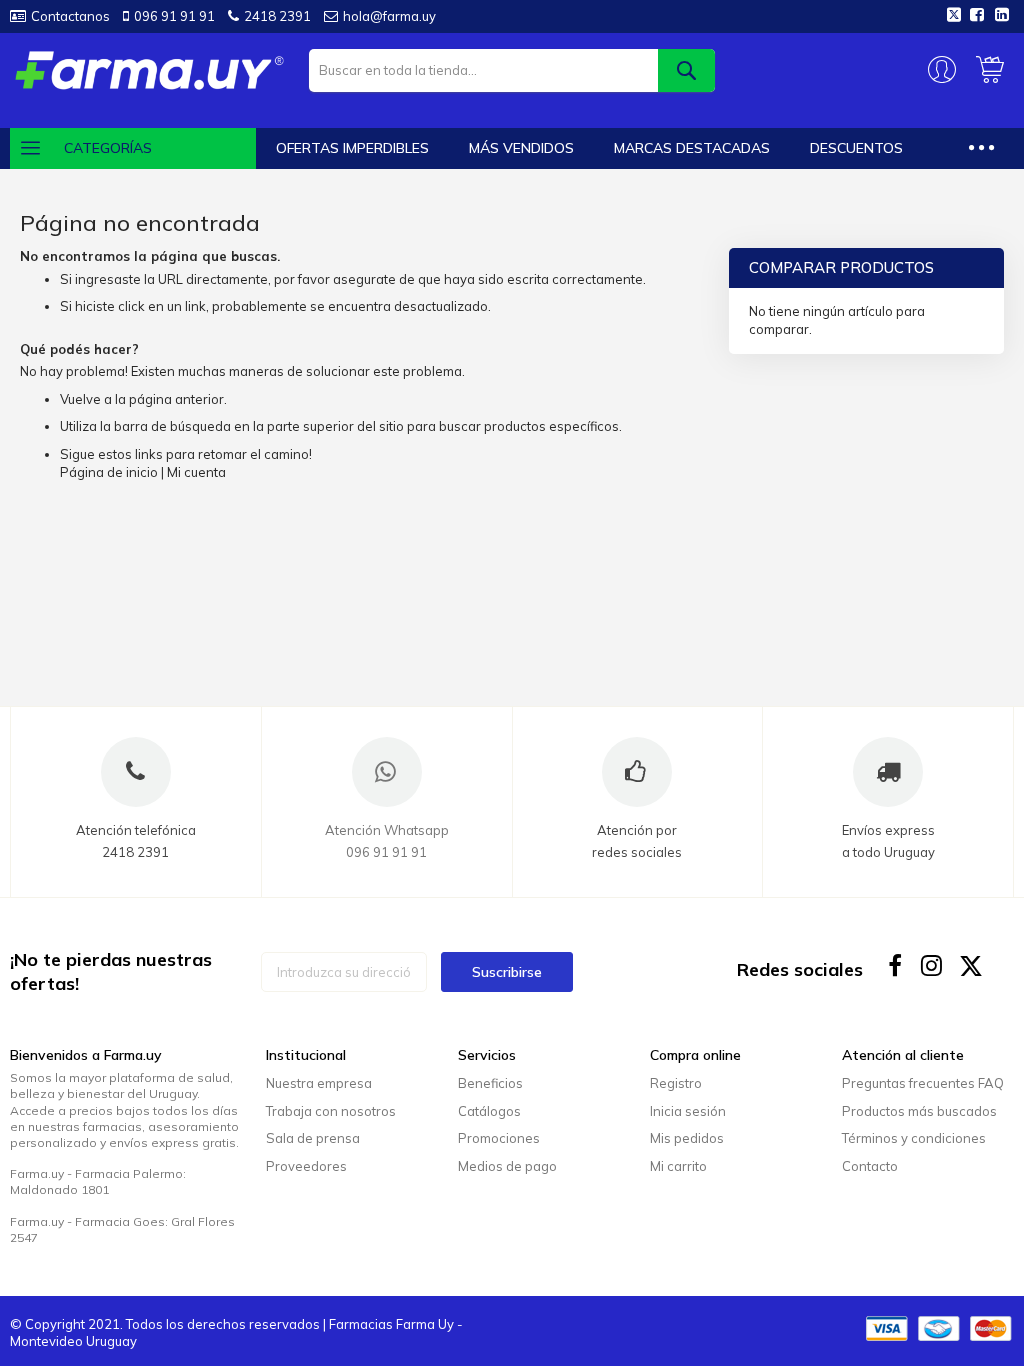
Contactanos (70, 16)
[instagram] (933, 965)
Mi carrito (678, 1166)
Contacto (870, 1166)
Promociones (499, 1138)
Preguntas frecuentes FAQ (923, 1083)
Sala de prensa (313, 1138)
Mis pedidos (687, 1138)
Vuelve (80, 399)
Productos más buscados (919, 1111)
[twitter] (971, 965)
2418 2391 (277, 16)
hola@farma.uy (389, 16)
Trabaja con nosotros (331, 1111)
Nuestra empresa (319, 1083)
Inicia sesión (688, 1111)
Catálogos (489, 1111)
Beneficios (490, 1083)
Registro (676, 1083)
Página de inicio (109, 472)
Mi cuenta (196, 472)
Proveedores (306, 1166)
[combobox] (512, 70)
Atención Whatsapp (387, 830)
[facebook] (895, 965)
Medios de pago (507, 1166)
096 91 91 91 (174, 16)
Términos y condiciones (914, 1138)
